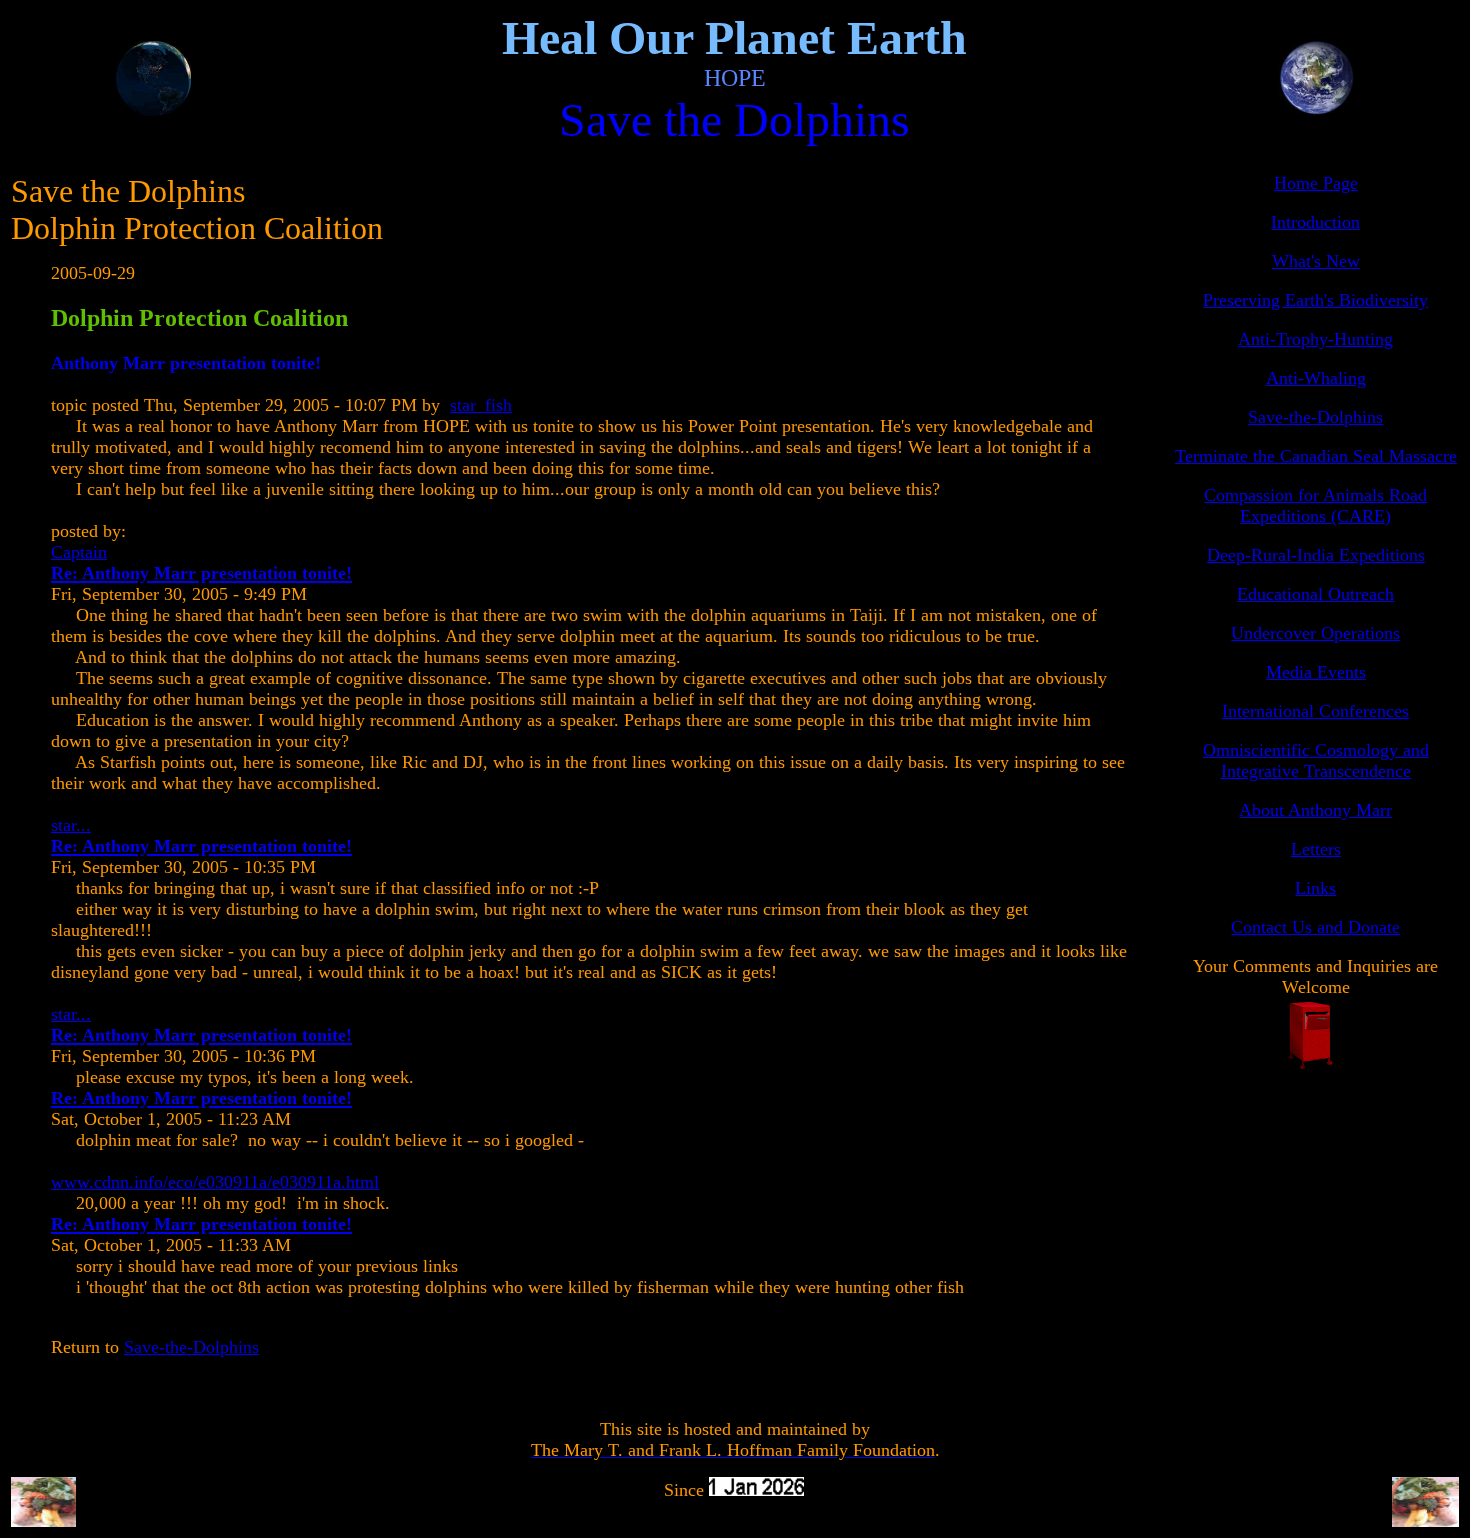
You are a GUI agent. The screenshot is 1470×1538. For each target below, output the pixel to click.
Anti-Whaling (1316, 378)
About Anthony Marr (1315, 810)
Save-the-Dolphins (191, 1347)
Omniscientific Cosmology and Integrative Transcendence (1316, 760)
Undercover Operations (1315, 633)
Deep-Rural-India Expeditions (1316, 555)
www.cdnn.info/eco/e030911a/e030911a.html (215, 1182)
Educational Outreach (1315, 594)
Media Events (1316, 672)
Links (1315, 888)
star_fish (481, 405)
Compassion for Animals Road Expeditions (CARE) (1315, 505)
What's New (1316, 261)
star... (71, 825)
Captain (79, 552)
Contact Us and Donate (1315, 927)
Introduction (1315, 222)
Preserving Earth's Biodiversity (1315, 300)
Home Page (1316, 183)
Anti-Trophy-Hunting (1315, 339)
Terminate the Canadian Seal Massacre (1316, 456)
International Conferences (1315, 711)
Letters (1316, 849)
